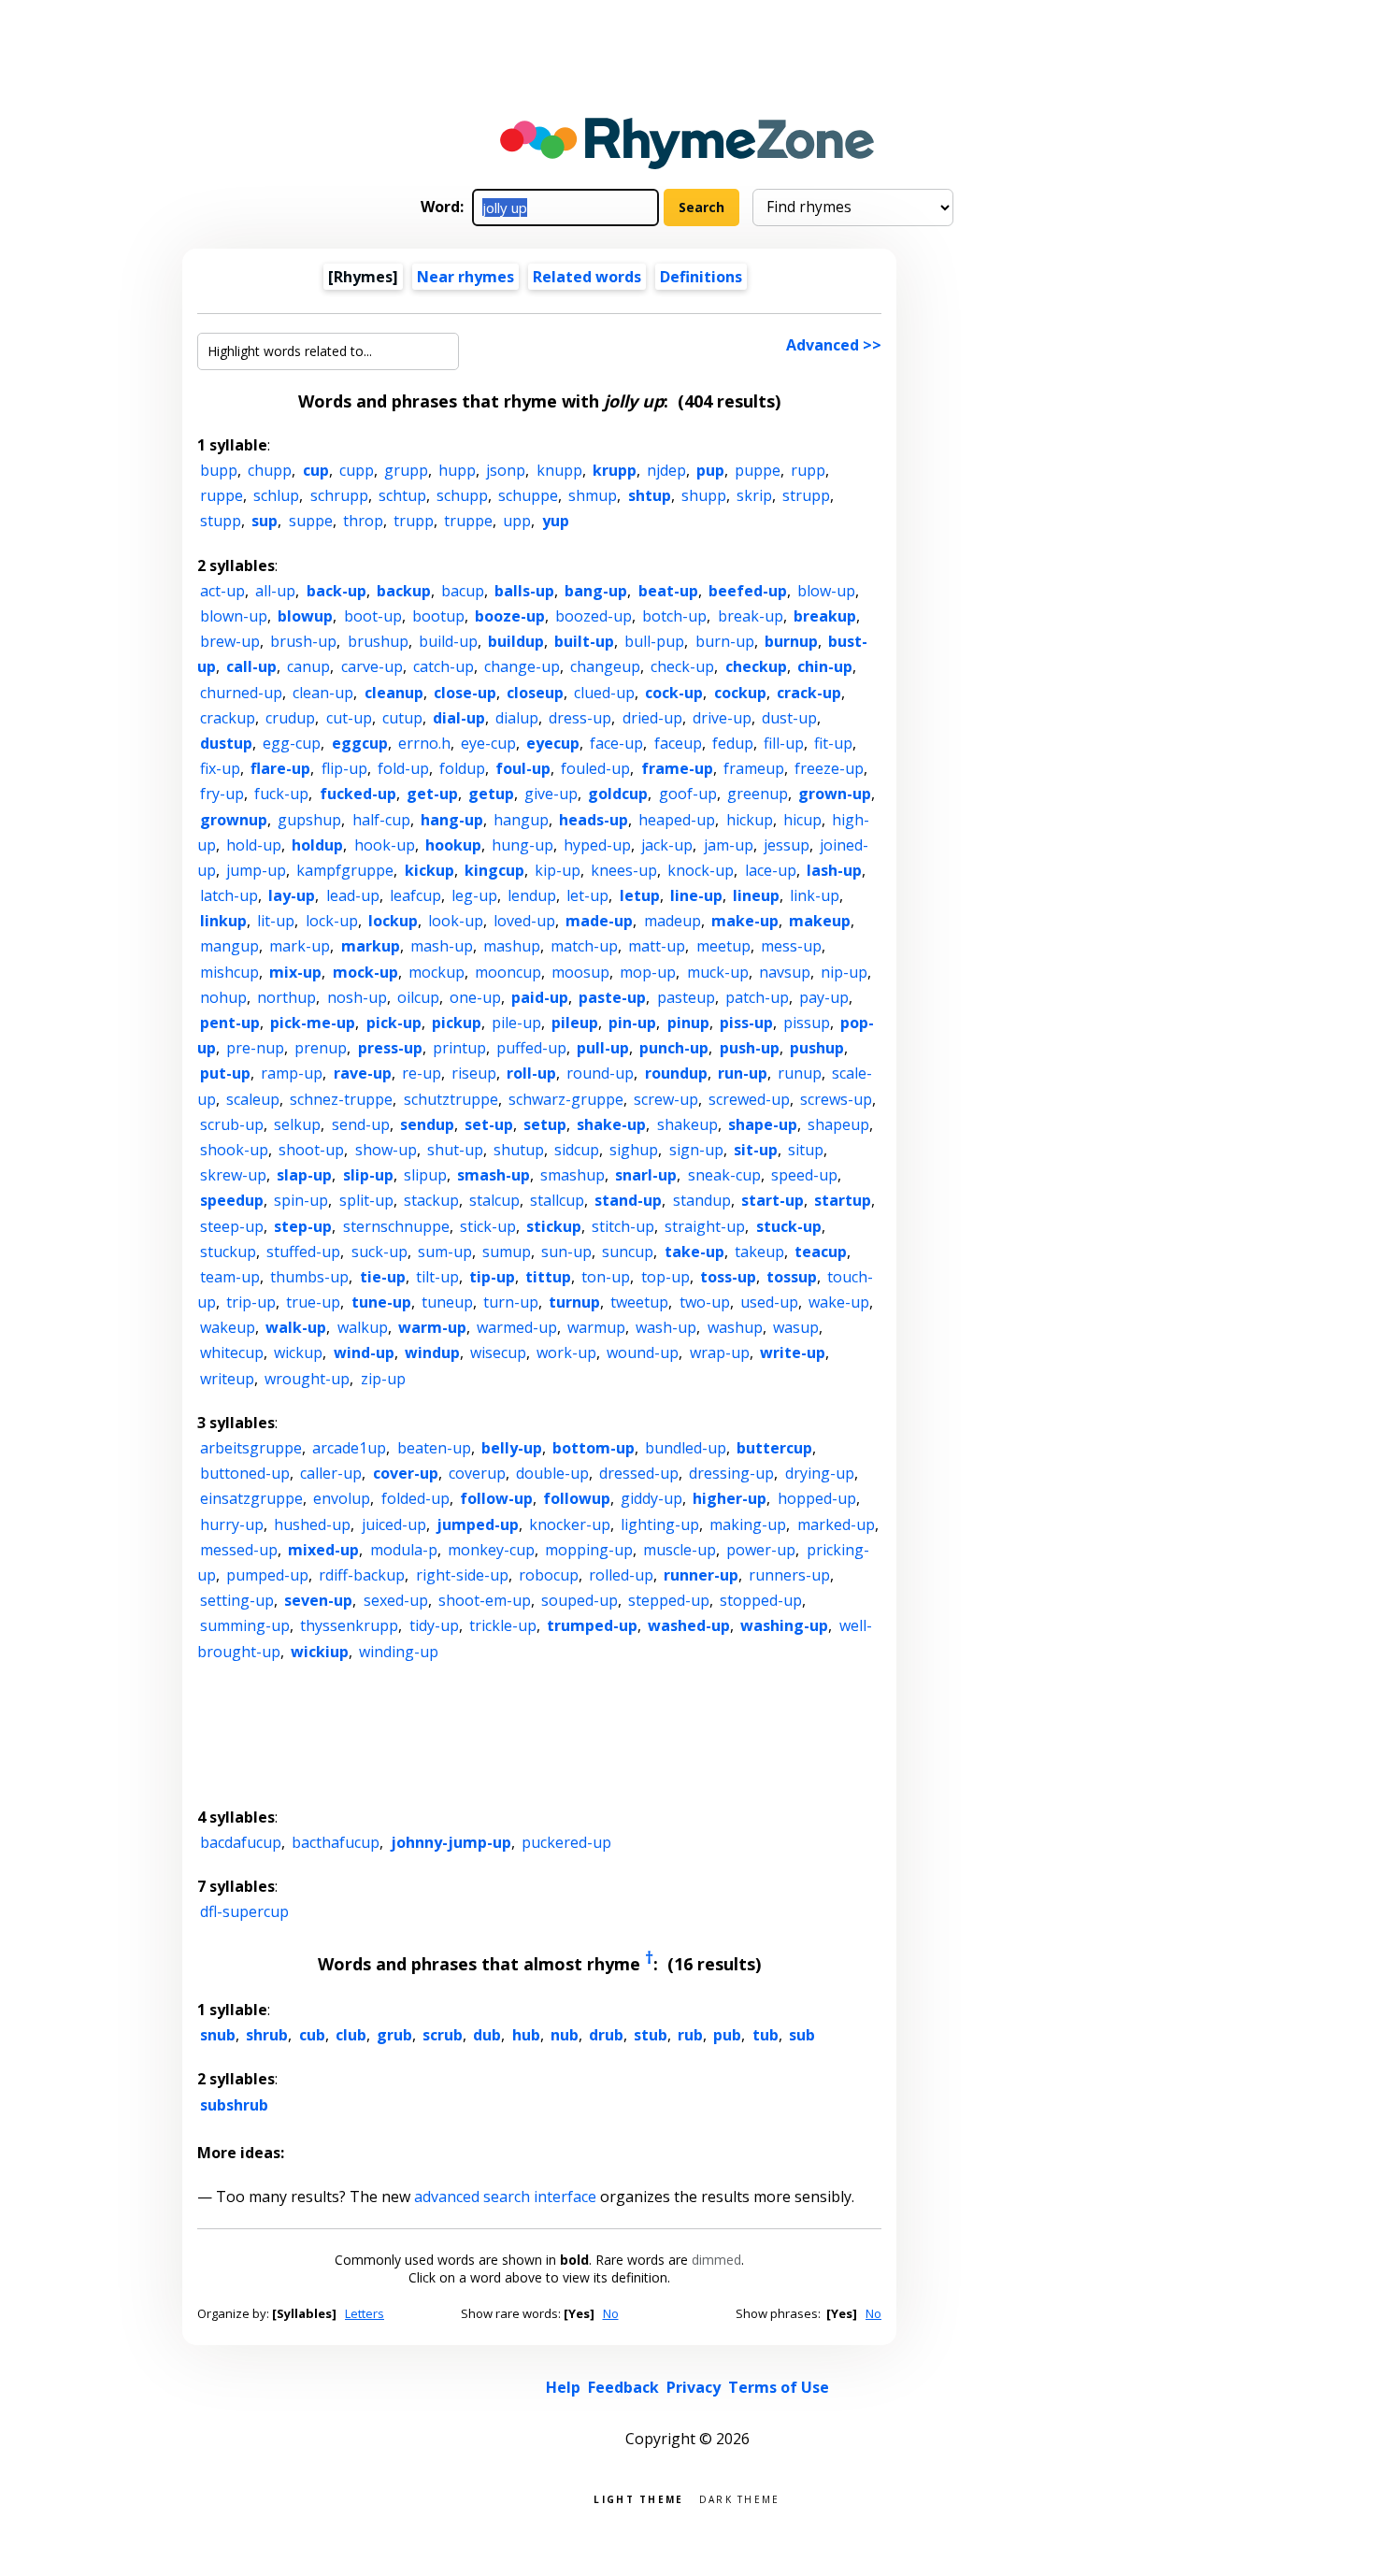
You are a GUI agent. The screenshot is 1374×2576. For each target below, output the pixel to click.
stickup (554, 1226)
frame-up (677, 768)
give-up (551, 794)
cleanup (394, 693)
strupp (806, 495)
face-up (616, 743)
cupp (357, 470)
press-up (390, 1048)
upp (517, 521)
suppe (311, 521)
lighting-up (660, 1524)
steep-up (232, 1226)
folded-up (415, 1498)
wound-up (643, 1352)
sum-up (445, 1252)
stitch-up (623, 1226)
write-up (793, 1352)
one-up (475, 997)
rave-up (363, 1073)
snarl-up (646, 1175)
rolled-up (621, 1575)
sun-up (566, 1252)
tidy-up (434, 1625)
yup (556, 521)
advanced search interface (505, 2197)
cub (312, 2035)
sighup (634, 1150)
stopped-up (761, 1600)
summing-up (245, 1625)
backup (404, 591)
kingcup (494, 870)
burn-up (725, 641)
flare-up (280, 768)
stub (651, 2035)
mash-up (442, 946)
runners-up (789, 1575)
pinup (688, 1023)
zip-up (383, 1379)
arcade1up (349, 1448)
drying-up (820, 1473)
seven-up (318, 1600)
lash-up (834, 870)
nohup (223, 997)
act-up (222, 591)
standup (702, 1200)
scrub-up (232, 1124)
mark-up (300, 946)
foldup (462, 768)
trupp (414, 521)
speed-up (804, 1175)
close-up (465, 693)
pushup (817, 1048)
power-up (761, 1550)
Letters (365, 2313)
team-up (230, 1277)
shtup (650, 495)
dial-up (459, 718)
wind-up (364, 1352)
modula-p (404, 1550)
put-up (225, 1073)
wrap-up (720, 1352)
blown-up (234, 616)
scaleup (253, 1099)
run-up (743, 1073)
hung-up (522, 845)
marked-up (836, 1524)
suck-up (379, 1252)
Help (563, 2387)
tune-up (381, 1302)
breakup (825, 616)
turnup (574, 1302)
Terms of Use (779, 2387)
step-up (303, 1226)
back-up (336, 591)
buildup (516, 641)
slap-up (304, 1175)
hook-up (385, 845)
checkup (756, 666)
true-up (313, 1302)
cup (316, 470)
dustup (226, 743)
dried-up (652, 718)
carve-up (372, 666)
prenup (321, 1048)
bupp (219, 470)
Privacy (694, 2387)
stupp (221, 521)
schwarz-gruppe (566, 1099)
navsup (785, 972)
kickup (429, 870)
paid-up (540, 997)
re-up (422, 1073)
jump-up (256, 870)
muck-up (718, 972)
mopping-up (589, 1550)
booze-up (510, 616)
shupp (704, 495)
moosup (580, 972)
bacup (463, 591)
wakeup (228, 1327)
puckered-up (566, 1842)
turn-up (511, 1302)
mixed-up (323, 1550)
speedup (232, 1200)
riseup (474, 1073)
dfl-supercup (244, 1911)
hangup (521, 820)
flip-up (344, 768)
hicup (802, 820)
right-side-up (462, 1575)
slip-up (368, 1175)
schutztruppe (451, 1099)
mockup (437, 972)
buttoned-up (245, 1473)
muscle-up (680, 1550)
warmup (596, 1327)
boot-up (373, 616)
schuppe (528, 495)
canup (308, 666)
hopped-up (817, 1498)
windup (432, 1352)
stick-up (488, 1226)
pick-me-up (313, 1023)
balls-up (524, 591)
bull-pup (654, 641)
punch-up (674, 1048)
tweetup (639, 1302)
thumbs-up (309, 1277)
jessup (787, 845)
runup (800, 1073)
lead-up (353, 895)
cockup (740, 693)
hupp (457, 470)
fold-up (403, 768)
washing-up (784, 1625)
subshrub (234, 2105)
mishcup (229, 972)
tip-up (492, 1277)
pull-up (603, 1048)
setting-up (237, 1600)
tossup (792, 1277)
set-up (489, 1124)
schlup (276, 495)
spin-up (301, 1200)
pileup (575, 1023)
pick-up (394, 1023)
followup (577, 1498)
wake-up (839, 1302)
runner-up (701, 1575)
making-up (748, 1524)
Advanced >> (834, 345)
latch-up (229, 895)
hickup (750, 820)
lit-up (276, 921)
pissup (807, 1023)
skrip (754, 495)
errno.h (424, 743)
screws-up (836, 1099)
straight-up (705, 1226)
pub (727, 2035)
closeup (535, 693)
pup (710, 470)
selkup (297, 1124)
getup (491, 794)
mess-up (791, 946)
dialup (517, 718)
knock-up (701, 870)
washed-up (689, 1625)
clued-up (604, 693)
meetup (723, 946)
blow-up (826, 591)
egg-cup (292, 743)
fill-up (784, 743)
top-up (666, 1277)
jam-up (729, 845)
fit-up (833, 743)
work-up (566, 1352)
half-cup (381, 820)
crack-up (809, 693)
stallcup (557, 1200)
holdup (317, 845)
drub (606, 2035)
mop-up (648, 972)
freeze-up (829, 768)
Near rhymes (465, 277)
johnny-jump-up (451, 1842)
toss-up (728, 1277)
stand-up (628, 1200)
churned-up (241, 693)
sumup (507, 1252)
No (611, 2313)
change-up (522, 666)
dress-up (580, 718)
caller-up (331, 1473)
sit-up (756, 1150)
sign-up (696, 1150)
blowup (305, 616)
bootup (438, 616)
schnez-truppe (341, 1099)
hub (526, 2035)
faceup (678, 743)
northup (286, 997)
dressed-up (639, 1473)
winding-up (399, 1652)
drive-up (722, 718)
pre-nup (255, 1048)
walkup (363, 1327)
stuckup (228, 1252)
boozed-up (594, 616)
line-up (696, 895)
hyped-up (597, 845)
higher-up (730, 1498)
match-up (584, 946)
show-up (386, 1150)
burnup (791, 641)
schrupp (339, 495)
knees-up (624, 870)
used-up (769, 1302)
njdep (666, 470)
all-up (275, 591)
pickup (457, 1023)
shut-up (455, 1150)
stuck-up (789, 1226)
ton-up (606, 1277)
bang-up (596, 591)
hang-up (452, 820)
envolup (342, 1498)
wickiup (320, 1652)
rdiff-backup (362, 1575)
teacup (821, 1252)
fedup (733, 743)
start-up (773, 1200)
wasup (796, 1327)
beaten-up (434, 1448)
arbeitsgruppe (251, 1448)
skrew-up (233, 1175)
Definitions (701, 277)
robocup (549, 1575)
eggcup (360, 743)
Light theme (638, 2498)
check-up (682, 666)
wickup (298, 1352)
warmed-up (517, 1327)
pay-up (824, 997)
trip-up (251, 1302)
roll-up (531, 1073)
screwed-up (749, 1099)
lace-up (771, 870)
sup (265, 521)
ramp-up (292, 1073)
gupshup (309, 820)
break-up (751, 616)
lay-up (292, 895)
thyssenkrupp (349, 1625)
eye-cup (488, 743)
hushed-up (312, 1524)
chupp (270, 470)
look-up (456, 921)
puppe (758, 470)
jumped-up (478, 1524)
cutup (402, 718)
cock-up (674, 693)
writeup (227, 1379)
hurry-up (232, 1524)
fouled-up (595, 768)
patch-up (757, 997)
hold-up (254, 845)
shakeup (687, 1124)
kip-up (558, 870)
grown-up (835, 794)
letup (640, 895)
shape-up (763, 1124)
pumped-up (267, 1575)
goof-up (688, 794)
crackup (228, 718)
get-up (432, 794)
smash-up (494, 1175)
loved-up (524, 921)
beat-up (668, 591)
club (351, 2035)
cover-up (406, 1473)
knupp (559, 470)
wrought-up (307, 1379)
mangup (229, 946)
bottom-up (594, 1448)
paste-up (612, 997)
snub (218, 2035)
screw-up (666, 1099)
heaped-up (677, 820)
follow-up (496, 1498)
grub (394, 2035)
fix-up (220, 768)
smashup (572, 1175)
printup (459, 1048)
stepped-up (669, 1600)
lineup (756, 895)
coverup (477, 1473)
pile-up (516, 1023)
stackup (431, 1200)
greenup (758, 794)
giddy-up (651, 1498)
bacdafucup (241, 1842)
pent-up (230, 1023)
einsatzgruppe (251, 1498)
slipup (425, 1175)
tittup (548, 1277)
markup (371, 946)
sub (802, 2035)
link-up (815, 895)
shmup (593, 495)
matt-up (657, 946)
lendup (532, 895)
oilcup (418, 997)
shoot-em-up (485, 1600)
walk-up (296, 1327)
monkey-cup (491, 1550)
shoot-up (311, 1150)
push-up (750, 1048)
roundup (676, 1073)
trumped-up (592, 1625)
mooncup (508, 972)
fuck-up (281, 794)
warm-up (432, 1327)
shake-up (611, 1124)
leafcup (415, 895)
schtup (402, 495)
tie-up (383, 1277)
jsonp (506, 470)
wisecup (498, 1352)
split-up (366, 1200)
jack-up (667, 845)
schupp (462, 495)
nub (565, 2035)
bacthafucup (336, 1842)
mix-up (295, 972)
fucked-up (358, 794)
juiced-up (394, 1524)
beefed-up (748, 591)
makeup (820, 921)
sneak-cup (724, 1175)
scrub (443, 2035)
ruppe (222, 495)
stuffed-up (303, 1252)
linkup (223, 921)
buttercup (774, 1448)
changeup (605, 666)
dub (487, 2035)
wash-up (666, 1327)
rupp (808, 470)
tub (766, 2035)
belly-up (512, 1448)
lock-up (332, 921)
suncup (628, 1252)
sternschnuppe (396, 1226)
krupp (615, 470)
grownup (234, 820)
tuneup (447, 1302)
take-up (694, 1252)
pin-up (632, 1023)
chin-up (825, 666)
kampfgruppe (345, 870)
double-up (552, 1473)
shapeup (838, 1124)
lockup (393, 921)
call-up (251, 666)
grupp (406, 470)
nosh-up (357, 997)
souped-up (580, 1600)
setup (545, 1124)
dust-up (789, 718)
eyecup (553, 743)
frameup (754, 768)
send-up (361, 1124)
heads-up (594, 820)
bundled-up (686, 1448)
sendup (427, 1124)
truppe (468, 521)
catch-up (444, 666)
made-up (599, 921)
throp (363, 521)
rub (690, 2035)
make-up (745, 921)
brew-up (230, 641)
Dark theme (740, 2498)
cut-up (349, 718)
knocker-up (570, 1524)
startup (843, 1200)
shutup (519, 1150)
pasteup (686, 997)
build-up (448, 641)
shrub (267, 2035)
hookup (453, 845)
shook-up (234, 1150)
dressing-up (731, 1473)
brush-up (303, 641)
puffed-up (531, 1048)
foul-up (523, 768)
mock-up (365, 972)
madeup (673, 921)
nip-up (844, 972)
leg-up (474, 895)
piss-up (746, 1023)
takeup (759, 1252)
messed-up (239, 1550)
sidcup (577, 1150)
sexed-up (396, 1600)
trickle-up (503, 1625)
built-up (584, 641)
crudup (290, 718)
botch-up (674, 616)
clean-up (323, 693)
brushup (378, 641)
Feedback (623, 2387)
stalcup (494, 1200)
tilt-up (437, 1277)
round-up (600, 1073)
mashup (512, 946)
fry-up (222, 794)
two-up (705, 1302)
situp (806, 1150)
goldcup (618, 794)
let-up (587, 895)
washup (735, 1327)
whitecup (232, 1352)
